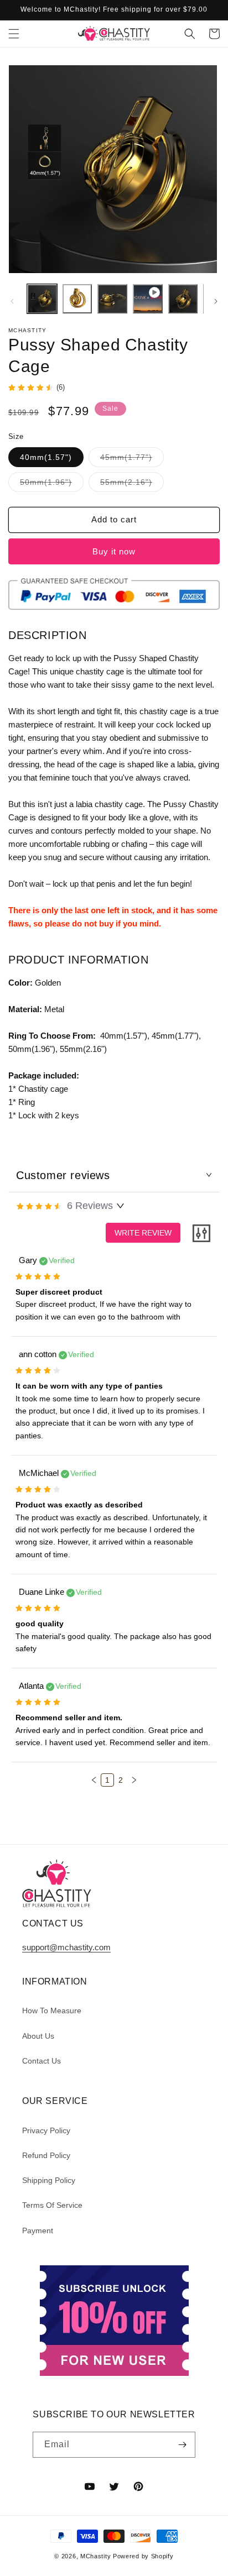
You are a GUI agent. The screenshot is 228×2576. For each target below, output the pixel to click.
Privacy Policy (46, 2130)
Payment (38, 2231)
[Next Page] (134, 1780)
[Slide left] (12, 301)
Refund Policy (46, 2155)
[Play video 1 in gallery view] (148, 299)
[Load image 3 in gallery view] (112, 299)
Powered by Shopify (143, 2556)
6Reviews (90, 1206)
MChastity (95, 2556)
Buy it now (114, 551)
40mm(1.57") (46, 457)
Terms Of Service (52, 2205)
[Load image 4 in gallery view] (183, 299)
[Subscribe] (183, 2445)
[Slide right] (216, 301)
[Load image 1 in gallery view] (42, 299)
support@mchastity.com (66, 1947)
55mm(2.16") (132, 485)
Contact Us (42, 2061)
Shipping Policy (49, 2180)
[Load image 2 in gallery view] (77, 299)
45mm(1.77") (132, 460)
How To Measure (52, 2010)
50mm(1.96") (52, 485)
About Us (38, 2036)
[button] (14, 34)
